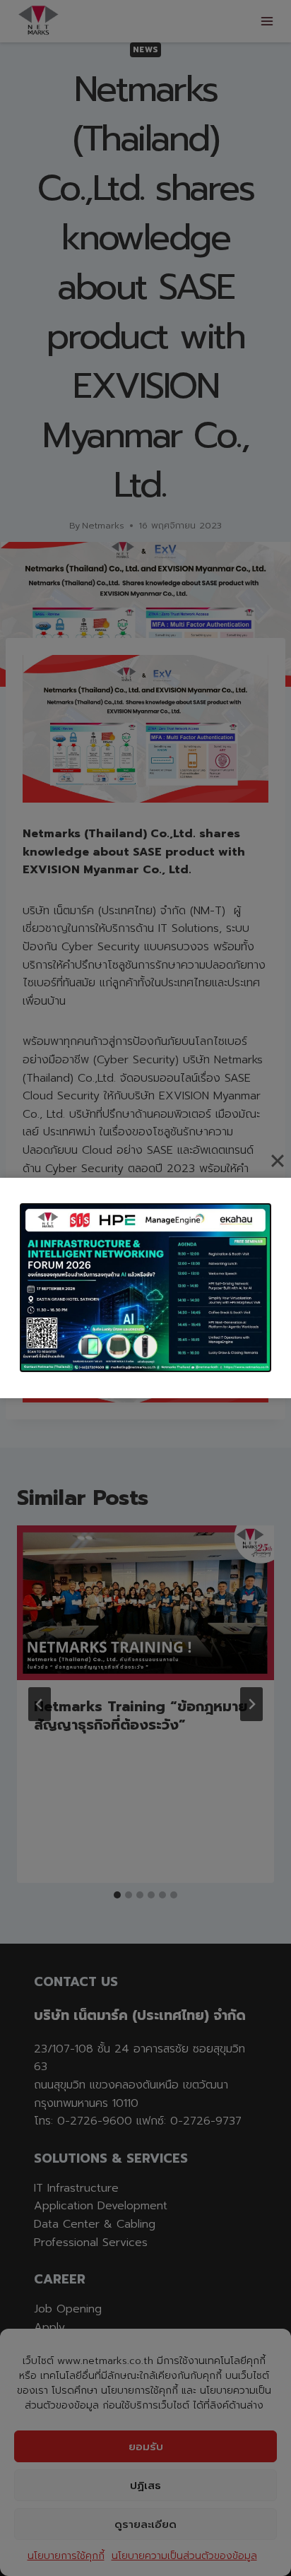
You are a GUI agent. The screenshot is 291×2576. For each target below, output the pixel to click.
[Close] (278, 1161)
